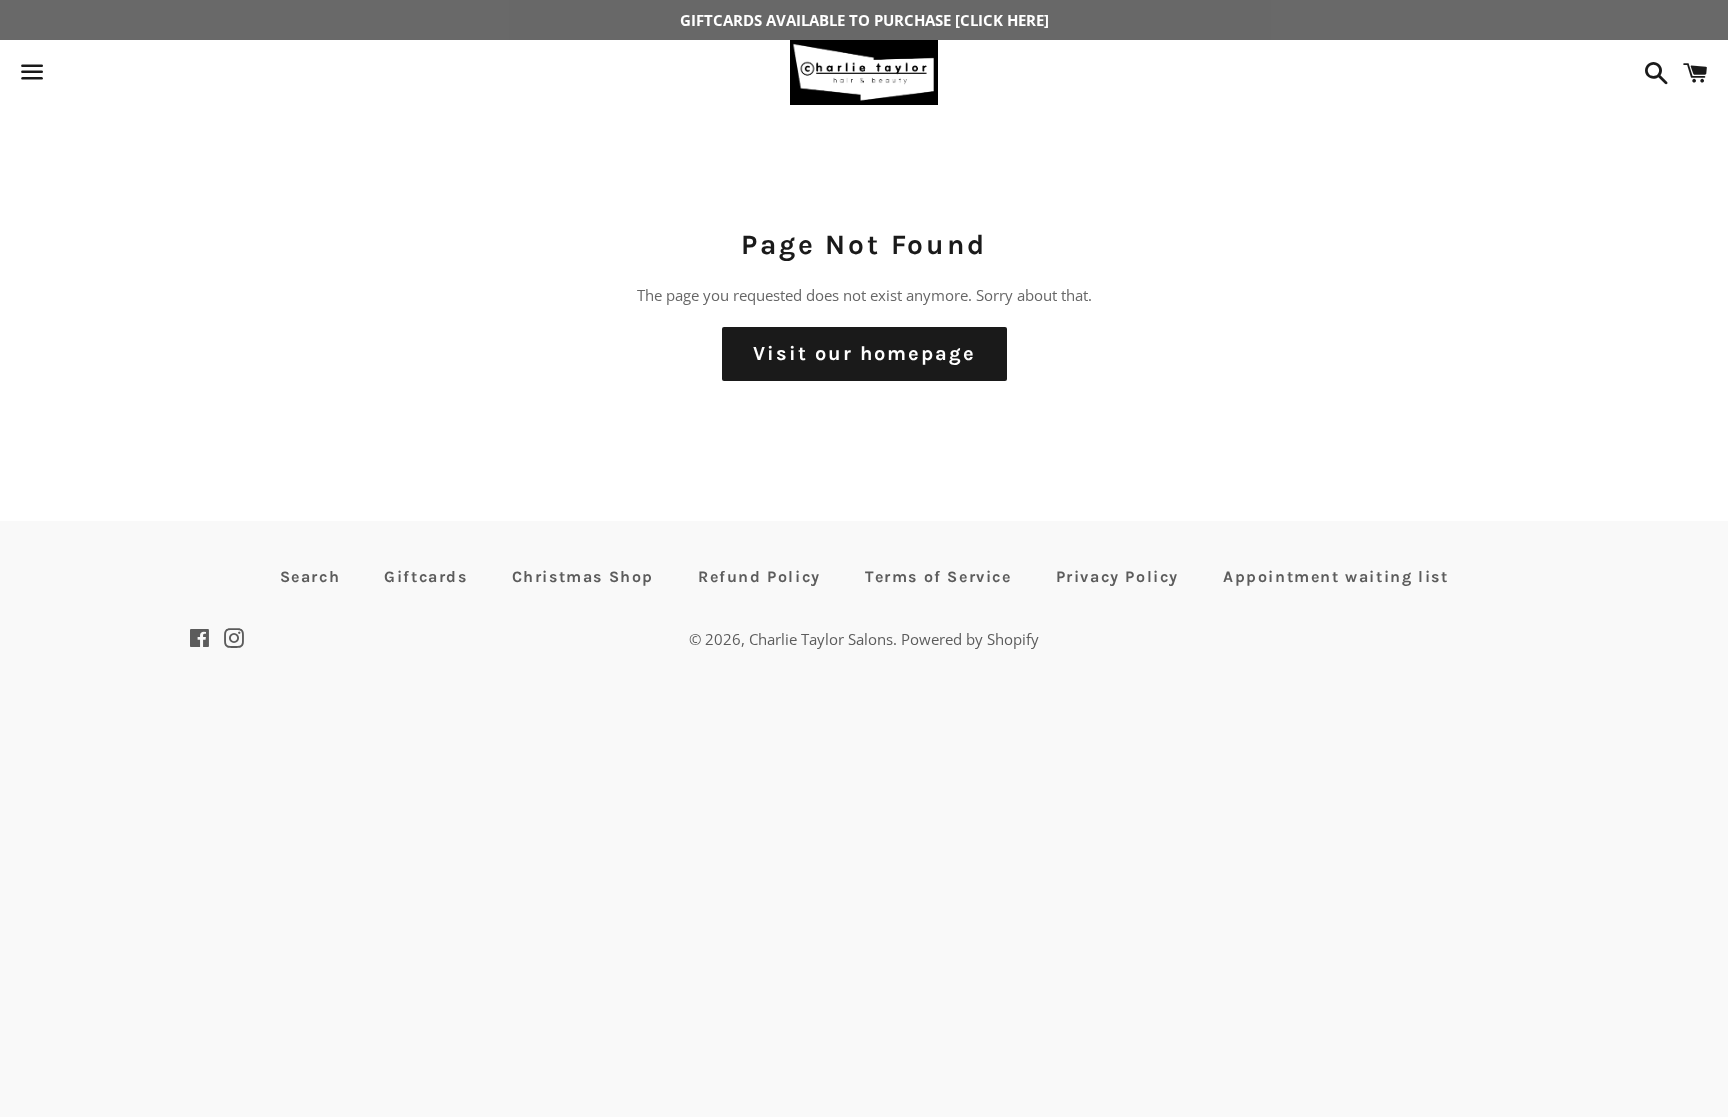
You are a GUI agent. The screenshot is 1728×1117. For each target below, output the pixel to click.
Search (310, 576)
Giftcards (425, 576)
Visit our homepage (864, 353)
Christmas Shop (583, 576)
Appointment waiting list (1335, 576)
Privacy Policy (1117, 576)
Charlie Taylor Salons (821, 639)
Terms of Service (938, 576)
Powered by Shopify (970, 639)
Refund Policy (759, 576)
